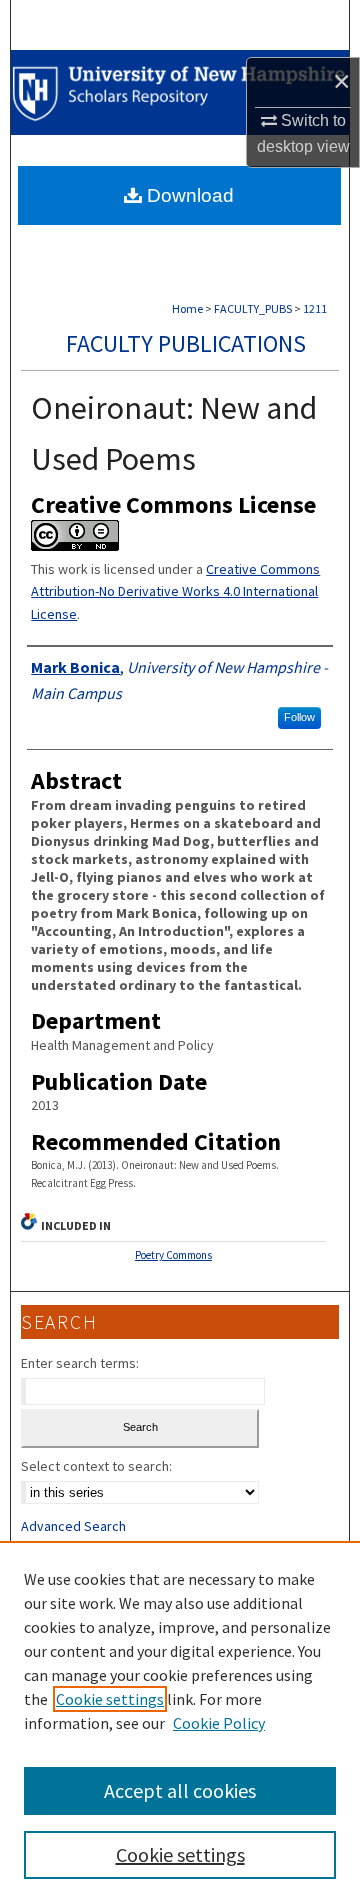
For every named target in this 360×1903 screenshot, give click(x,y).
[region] (180, 1722)
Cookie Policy (219, 1723)
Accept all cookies (180, 1790)
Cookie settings (110, 1699)
